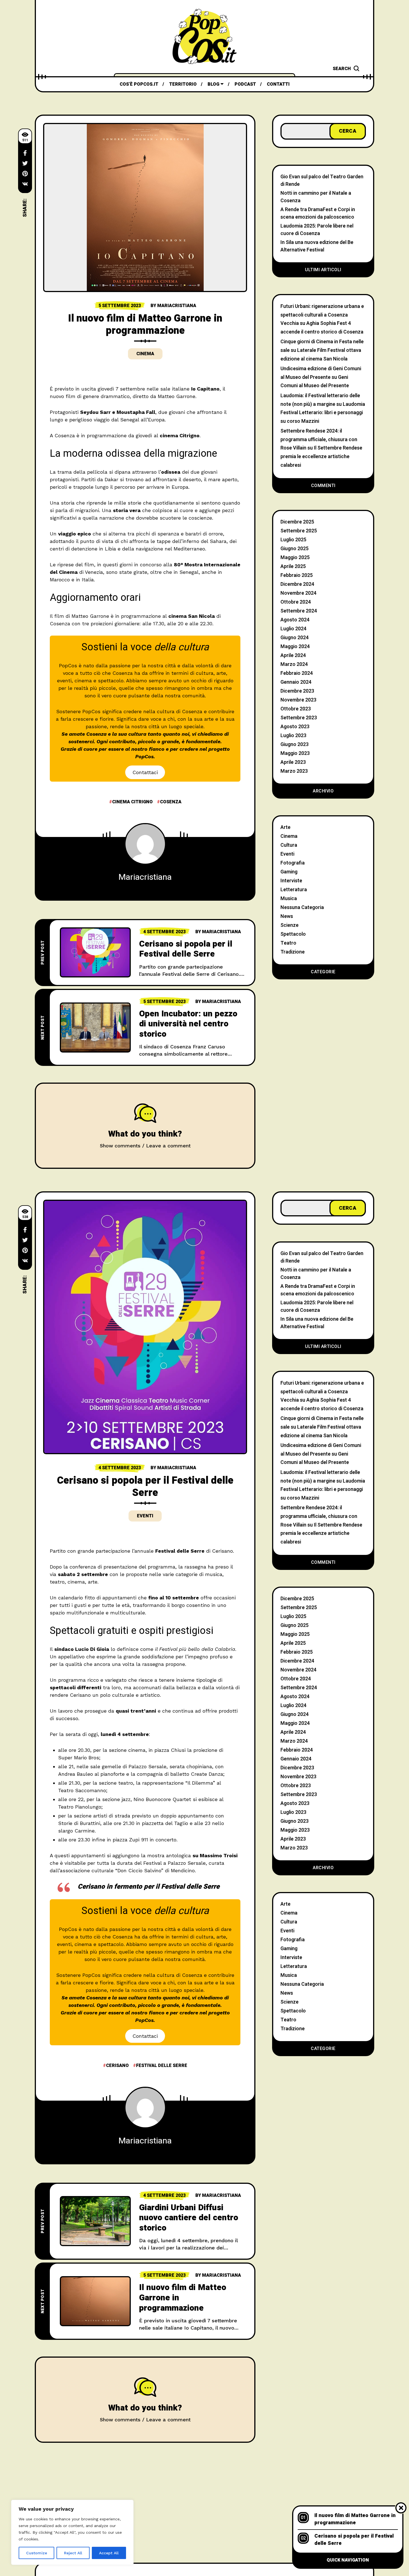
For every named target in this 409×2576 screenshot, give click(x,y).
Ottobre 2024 (296, 602)
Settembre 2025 (299, 531)
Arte (285, 827)
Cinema (145, 354)
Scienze (289, 925)
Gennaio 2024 (296, 682)
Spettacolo (293, 934)
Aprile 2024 (293, 655)
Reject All (73, 2553)
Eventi (287, 854)
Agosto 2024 (295, 620)
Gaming (289, 872)
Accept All (109, 2553)
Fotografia (293, 863)
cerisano (117, 2066)
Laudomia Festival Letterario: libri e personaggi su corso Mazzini (323, 413)
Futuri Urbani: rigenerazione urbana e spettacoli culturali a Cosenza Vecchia (322, 315)
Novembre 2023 (298, 700)
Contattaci (145, 772)
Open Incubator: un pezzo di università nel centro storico (188, 1024)
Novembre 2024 (298, 593)
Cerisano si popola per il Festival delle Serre (186, 949)
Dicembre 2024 (297, 584)
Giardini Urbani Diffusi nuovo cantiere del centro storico (189, 2218)
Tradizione (293, 952)
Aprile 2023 (293, 762)
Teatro (288, 943)
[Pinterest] (25, 174)
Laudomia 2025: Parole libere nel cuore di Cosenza (317, 230)
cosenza (171, 802)
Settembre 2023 (299, 718)
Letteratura (294, 890)
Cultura (289, 845)
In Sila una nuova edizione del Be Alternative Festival (317, 246)
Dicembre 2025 (297, 522)
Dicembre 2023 (297, 691)
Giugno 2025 (295, 549)
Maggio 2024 (295, 647)
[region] (72, 2532)
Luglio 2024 (293, 629)
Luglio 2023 (293, 736)
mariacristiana (177, 306)
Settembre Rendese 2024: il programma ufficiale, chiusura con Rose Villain (319, 439)
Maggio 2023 (295, 753)
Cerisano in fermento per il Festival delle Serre (149, 1887)
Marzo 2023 (294, 771)
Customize (37, 2553)
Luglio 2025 (293, 540)
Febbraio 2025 (297, 575)
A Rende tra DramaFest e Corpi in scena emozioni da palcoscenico (318, 213)
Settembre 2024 (299, 611)
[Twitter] (25, 163)
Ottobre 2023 (296, 709)
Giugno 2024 (295, 638)
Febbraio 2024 (297, 673)
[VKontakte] (25, 184)
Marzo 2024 (294, 664)
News (287, 916)
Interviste (291, 881)
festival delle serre (162, 2066)
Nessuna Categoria (302, 907)
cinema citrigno (132, 802)
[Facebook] (25, 153)
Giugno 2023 (295, 744)
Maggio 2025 (295, 558)
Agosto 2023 (295, 727)
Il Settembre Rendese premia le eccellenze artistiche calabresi (321, 456)
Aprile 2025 (293, 566)
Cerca (348, 131)
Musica (289, 899)
